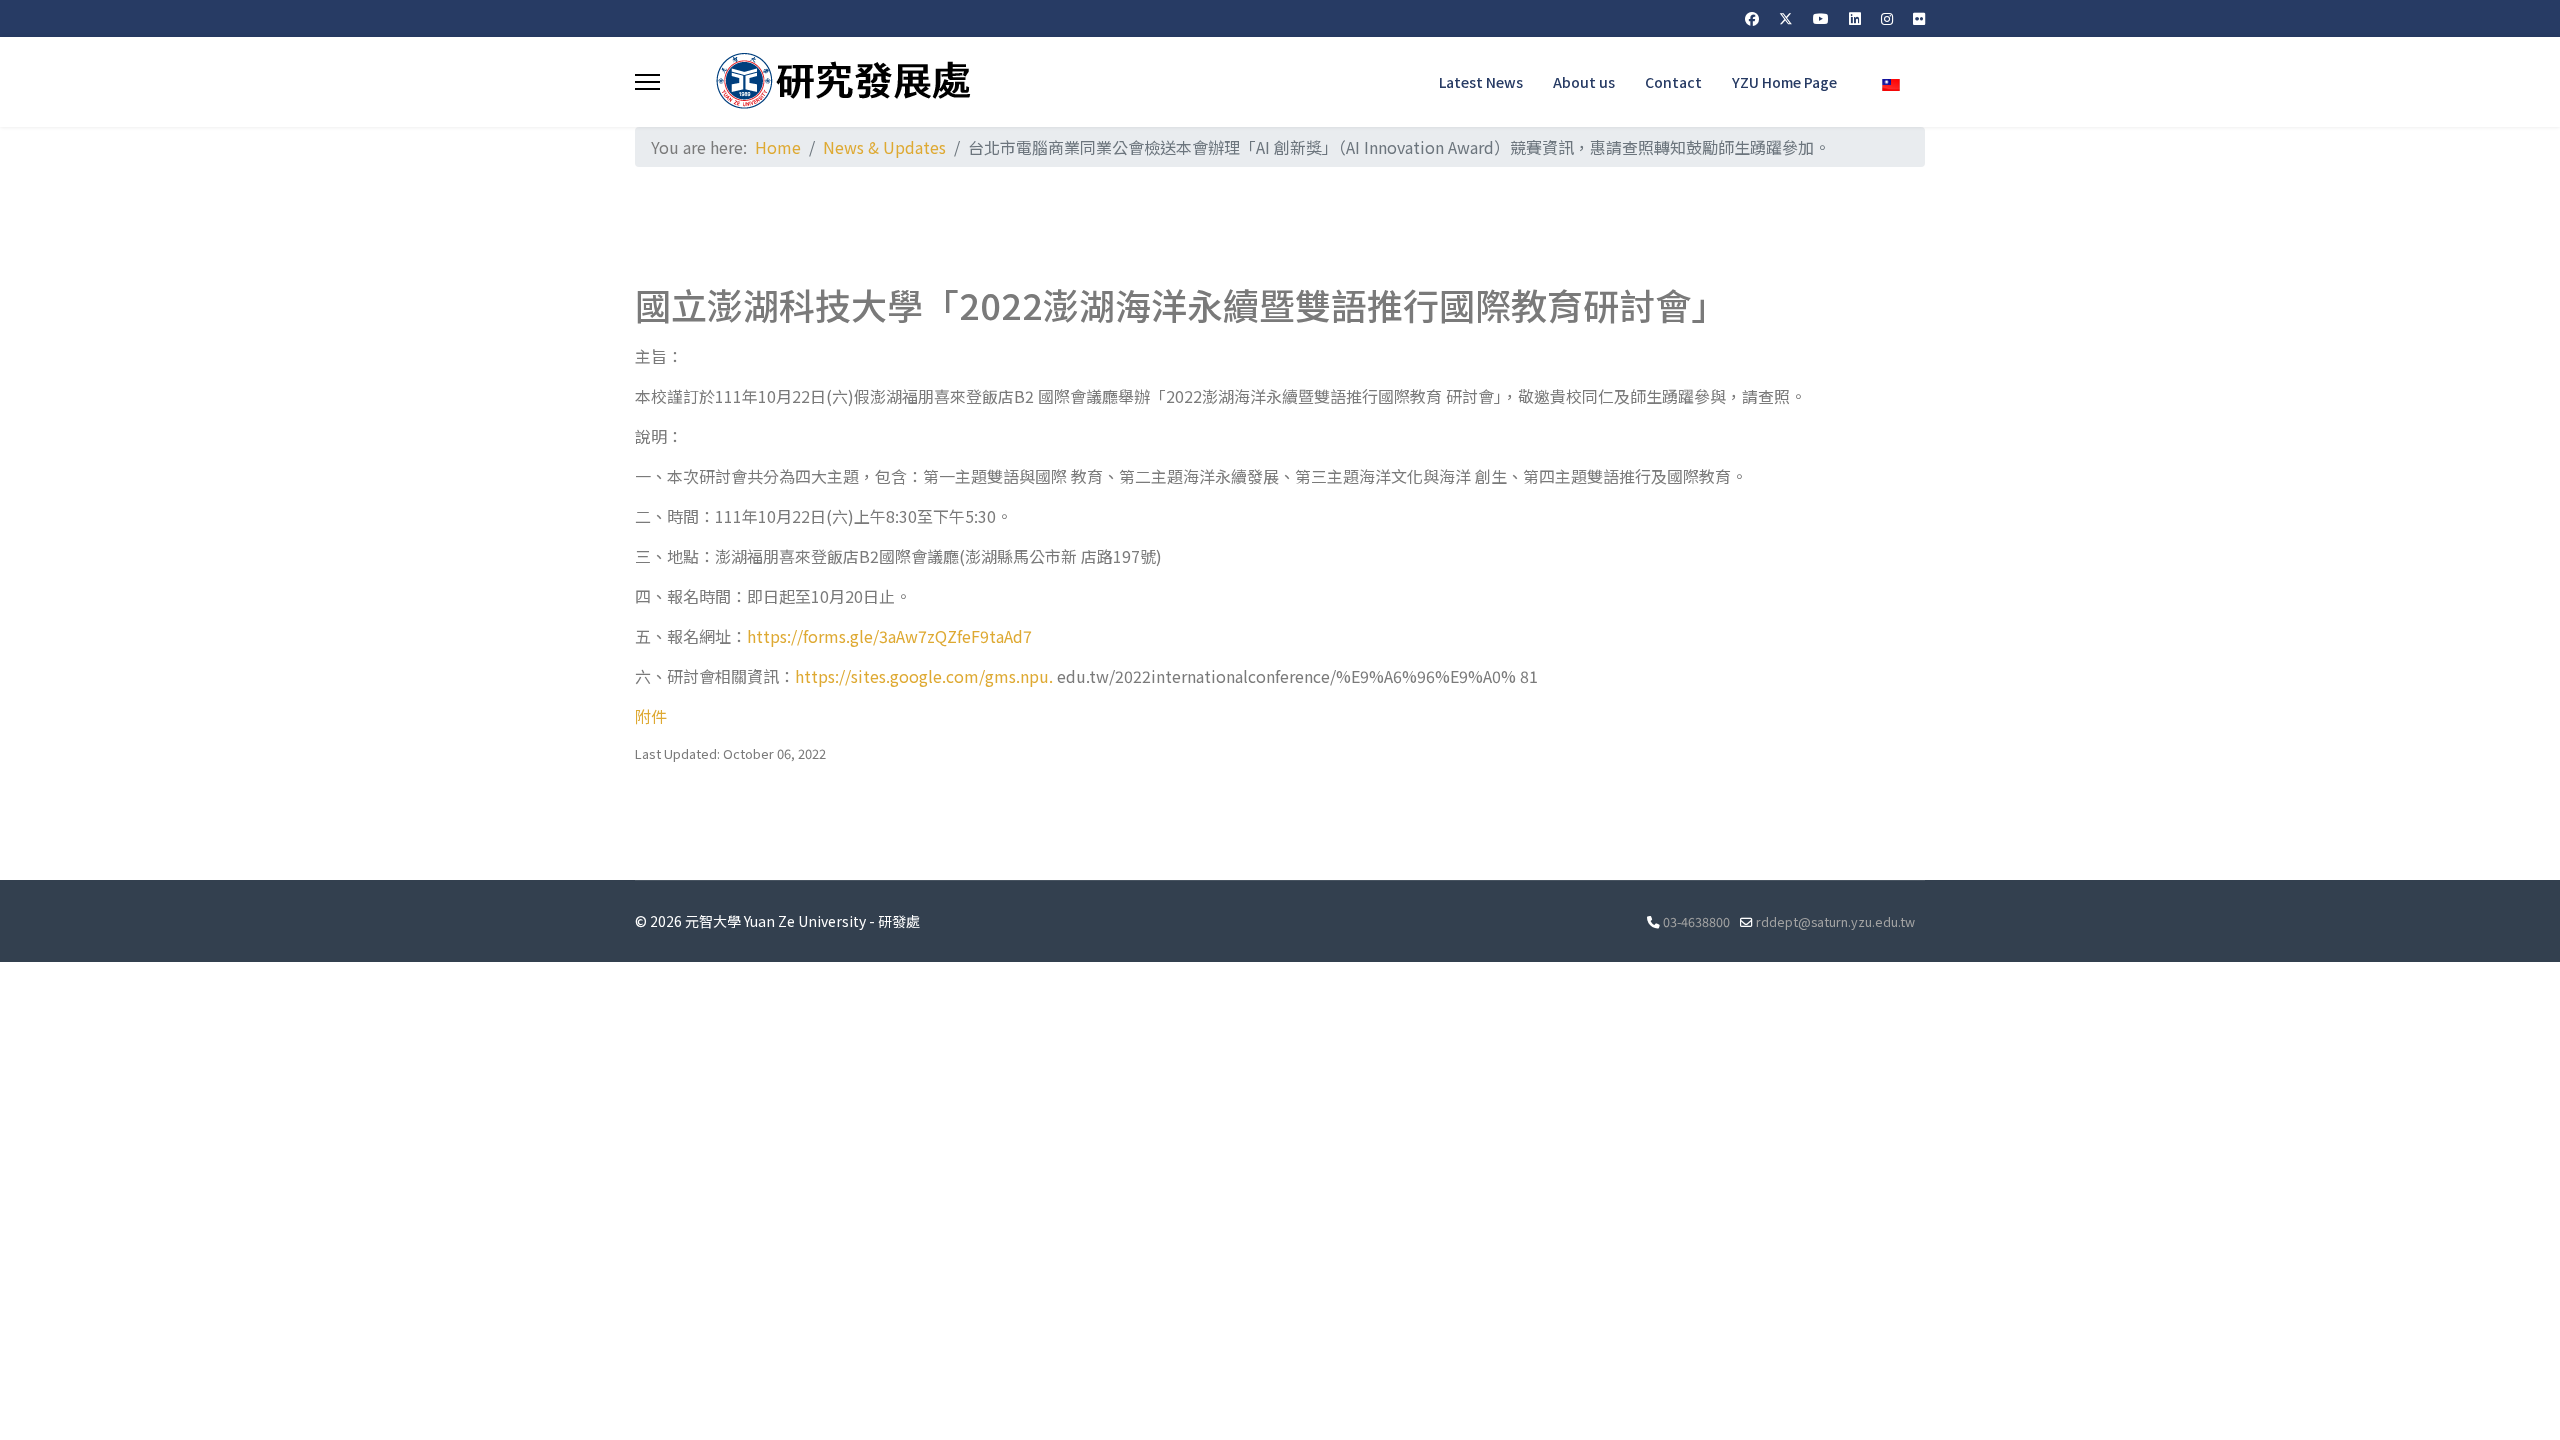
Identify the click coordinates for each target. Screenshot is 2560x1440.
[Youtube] (1821, 18)
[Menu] (647, 82)
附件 (651, 716)
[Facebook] (1752, 18)
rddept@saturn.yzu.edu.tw (1835, 921)
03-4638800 (1696, 921)
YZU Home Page (1784, 82)
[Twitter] (1786, 18)
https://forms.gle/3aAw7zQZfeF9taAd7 (889, 636)
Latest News (1481, 82)
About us (1584, 82)
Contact (1673, 82)
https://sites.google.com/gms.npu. (924, 676)
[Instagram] (1887, 18)
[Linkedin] (1855, 18)
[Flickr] (1919, 18)
